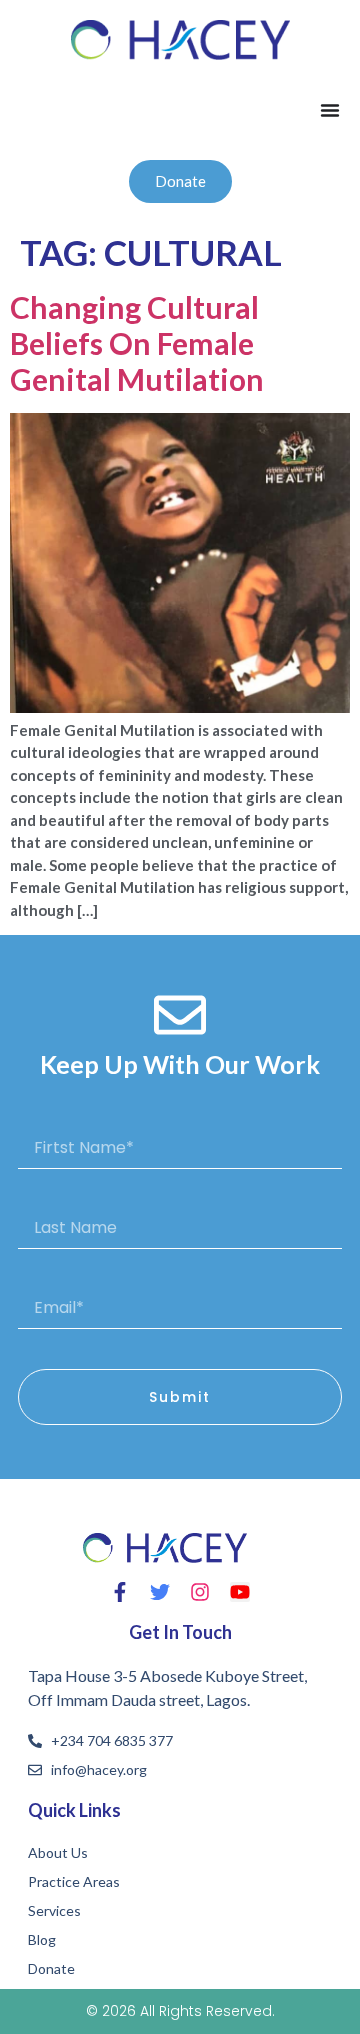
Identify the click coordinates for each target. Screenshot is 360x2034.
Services (54, 1910)
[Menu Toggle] (330, 110)
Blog (42, 1939)
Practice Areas (74, 1881)
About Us (58, 1852)
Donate (51, 1968)
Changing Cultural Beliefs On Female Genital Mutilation (137, 343)
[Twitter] (160, 1592)
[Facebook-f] (120, 1592)
